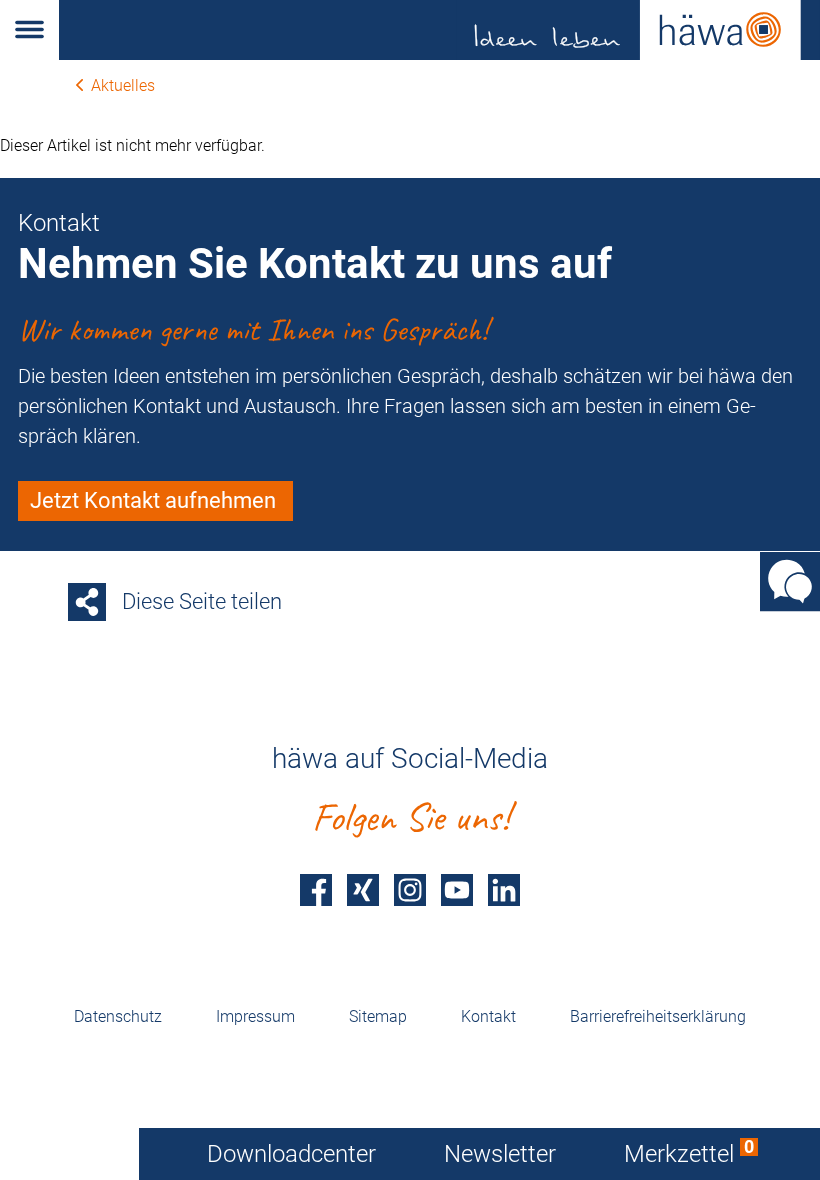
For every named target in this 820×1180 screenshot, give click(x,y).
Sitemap (378, 1016)
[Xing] (363, 889)
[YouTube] (457, 889)
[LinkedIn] (504, 889)
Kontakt (488, 1016)
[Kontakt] (790, 582)
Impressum (255, 1016)
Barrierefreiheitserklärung (658, 1016)
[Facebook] (316, 889)
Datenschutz (118, 1016)
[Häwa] (439, 30)
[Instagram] (410, 889)
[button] (29, 30)
